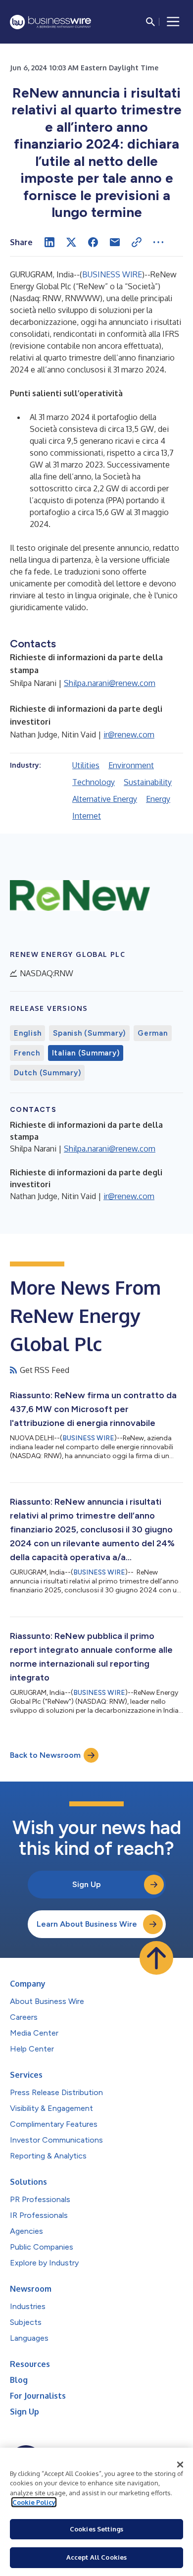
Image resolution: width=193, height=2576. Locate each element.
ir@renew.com (129, 735)
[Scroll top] (156, 1958)
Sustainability (148, 782)
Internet (87, 816)
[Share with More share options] (158, 242)
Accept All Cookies (96, 2557)
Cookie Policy (34, 2502)
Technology (94, 782)
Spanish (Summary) (89, 1033)
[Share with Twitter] (71, 242)
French (27, 1053)
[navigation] (173, 22)
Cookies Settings (96, 2529)
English (27, 1033)
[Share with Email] (115, 242)
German (153, 1033)
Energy (158, 799)
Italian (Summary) (86, 1053)
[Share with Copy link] (137, 242)
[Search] (150, 22)
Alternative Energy (105, 799)
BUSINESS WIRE (112, 274)
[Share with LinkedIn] (49, 242)
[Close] (180, 2465)
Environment (131, 765)
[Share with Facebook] (93, 242)
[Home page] (50, 22)
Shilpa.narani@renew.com (110, 683)
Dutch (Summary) (47, 1073)
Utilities (86, 765)
